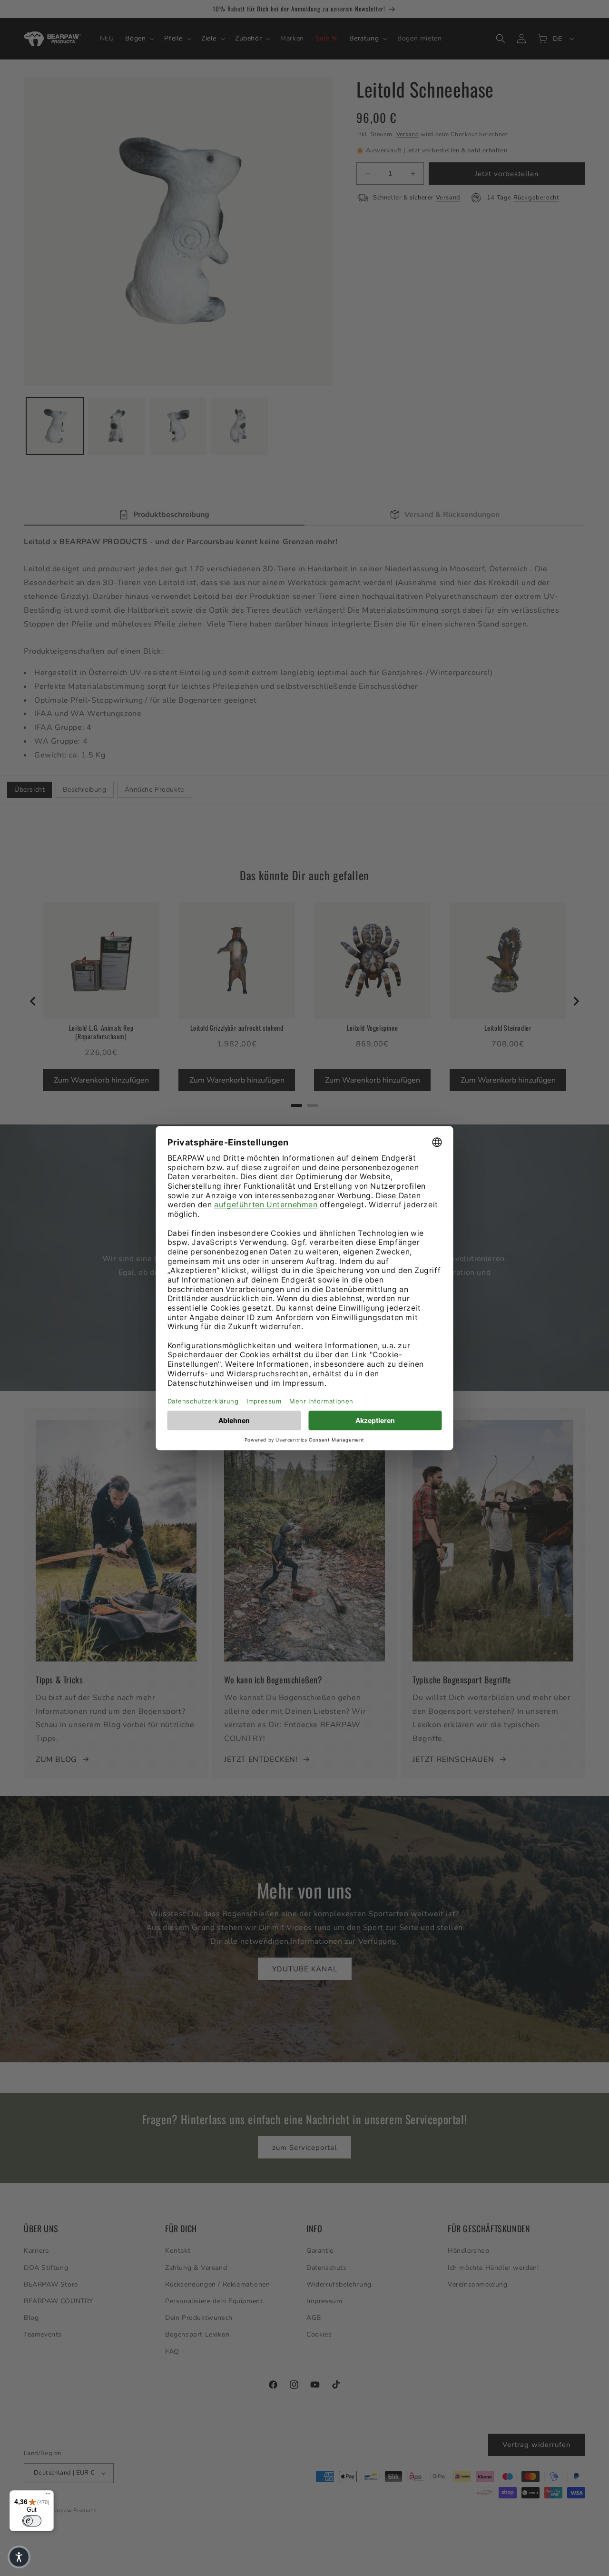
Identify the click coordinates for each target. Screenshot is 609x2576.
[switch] (32, 2521)
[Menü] (48, 2496)
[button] (19, 2557)
